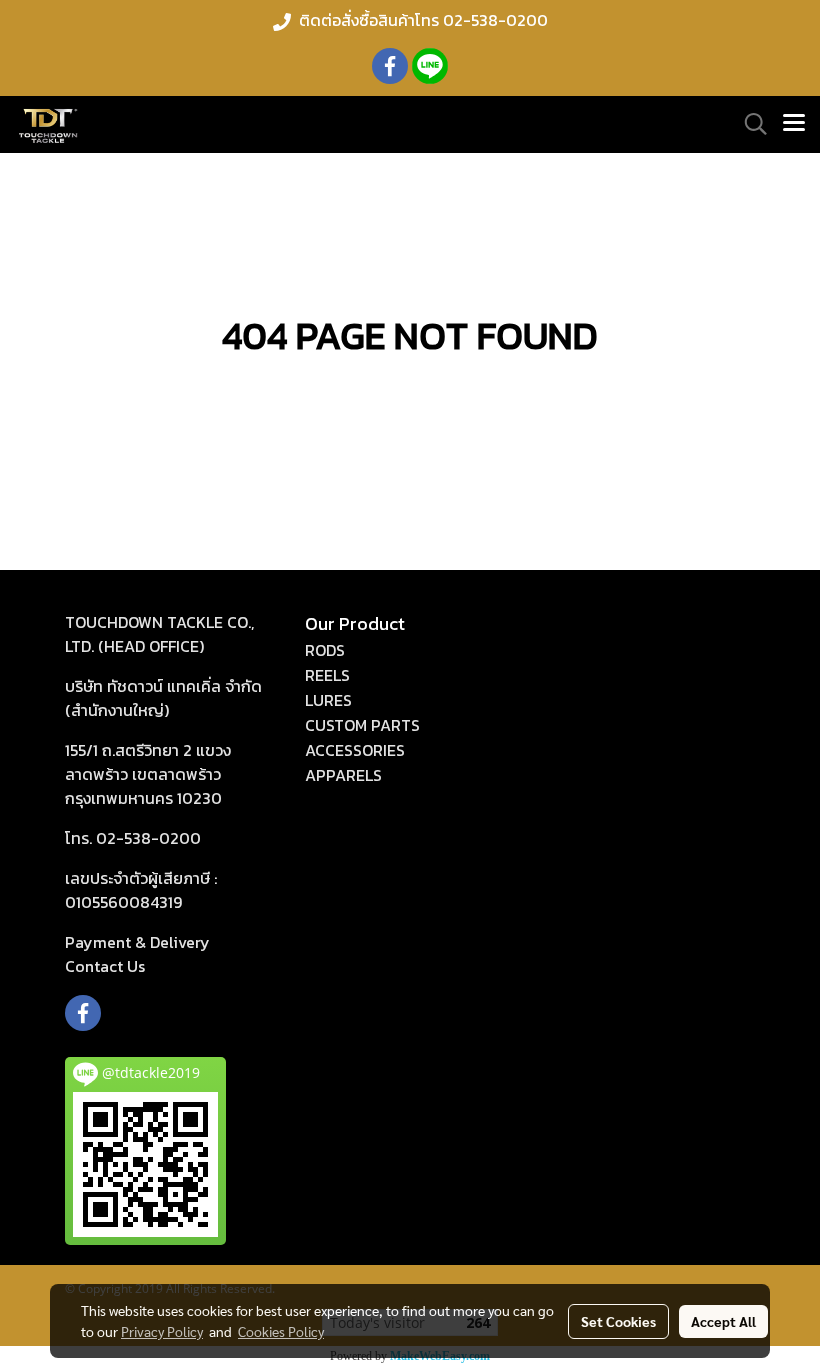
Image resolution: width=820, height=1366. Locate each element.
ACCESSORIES (355, 750)
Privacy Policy (162, 1331)
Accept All (723, 1321)
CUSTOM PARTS (362, 725)
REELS (327, 675)
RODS (325, 650)
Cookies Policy (281, 1331)
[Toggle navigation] (794, 124)
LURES (328, 700)
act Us (105, 966)
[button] (749, 124)
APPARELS (343, 775)
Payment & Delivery (137, 942)
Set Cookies (618, 1321)
